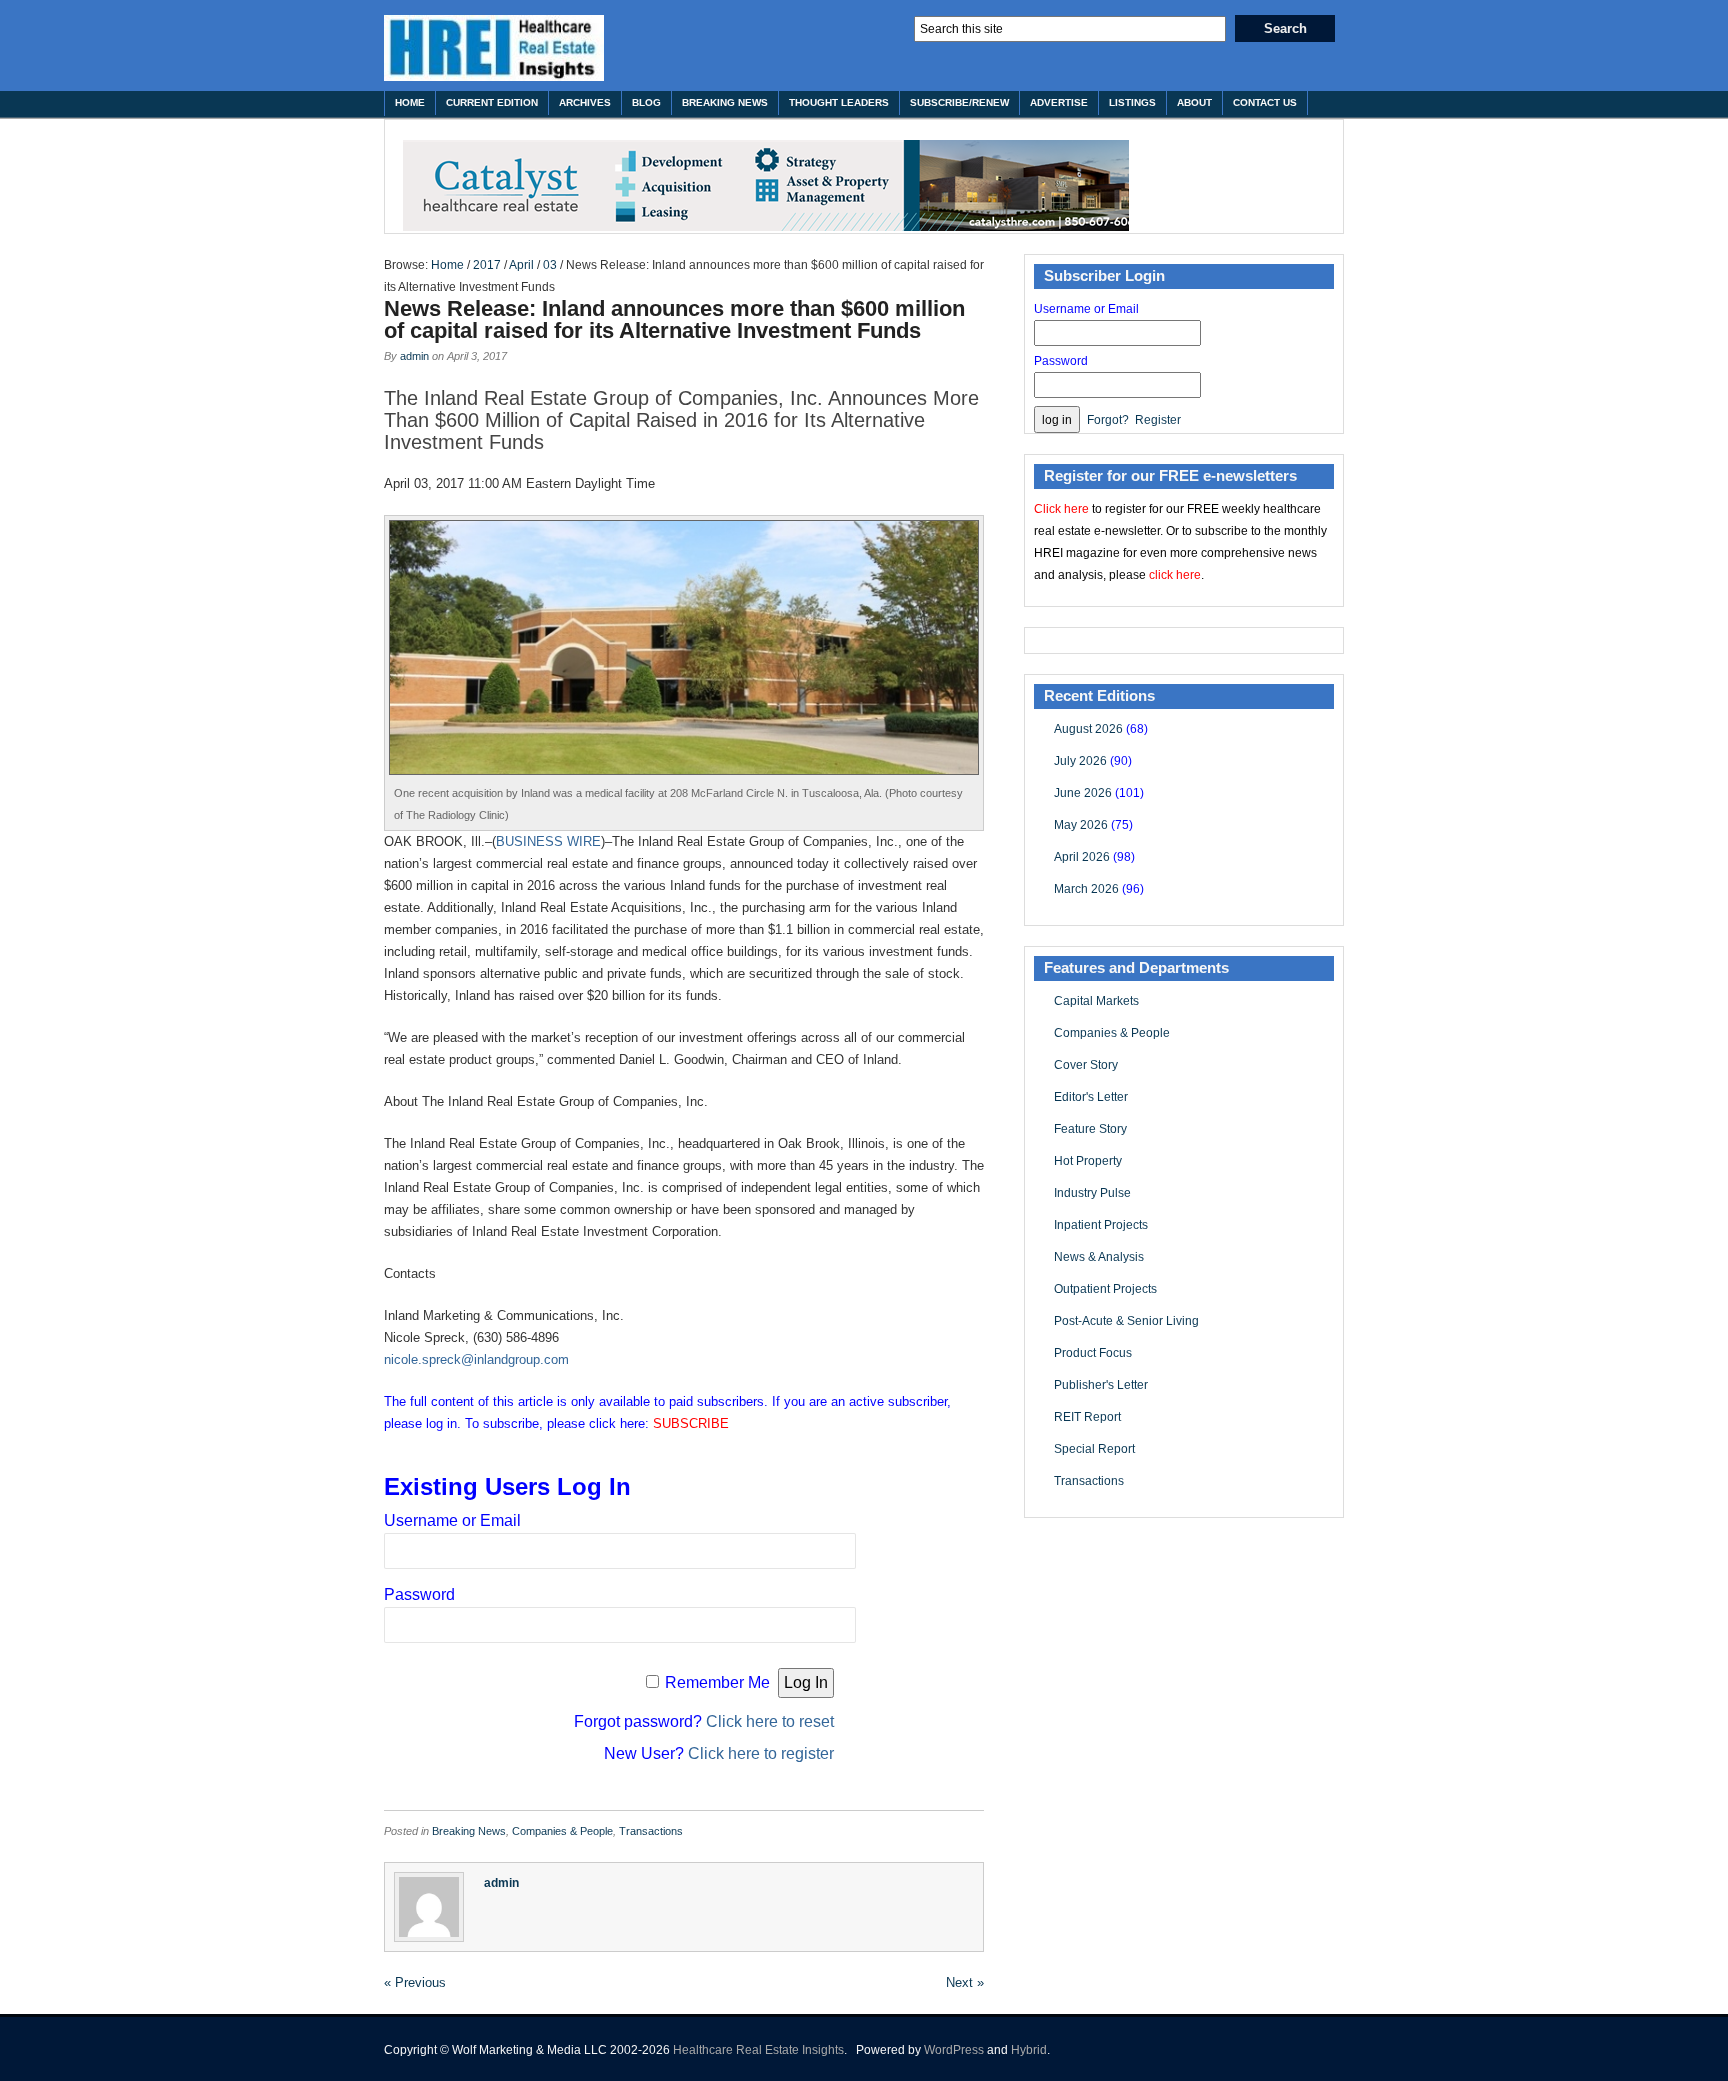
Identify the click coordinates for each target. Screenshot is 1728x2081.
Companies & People (562, 1831)
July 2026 (1080, 761)
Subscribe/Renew (959, 102)
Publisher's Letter (1101, 1385)
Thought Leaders (839, 102)
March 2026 (1086, 889)
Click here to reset (770, 1721)
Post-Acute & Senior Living (1126, 1321)
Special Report (1094, 1449)
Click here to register (761, 1753)
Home (410, 102)
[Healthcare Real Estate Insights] (494, 48)
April (521, 265)
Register (1158, 420)
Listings (1132, 102)
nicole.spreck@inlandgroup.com (476, 1359)
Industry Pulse (1092, 1193)
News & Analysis (1099, 1257)
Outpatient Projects (1105, 1289)
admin (414, 356)
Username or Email (452, 1520)
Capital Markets (1096, 1001)
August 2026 (1088, 729)
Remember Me (717, 1682)
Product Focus (1093, 1353)
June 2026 (1083, 793)
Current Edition (492, 102)
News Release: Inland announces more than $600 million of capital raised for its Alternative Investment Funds (674, 319)
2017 (487, 265)
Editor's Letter (1091, 1097)
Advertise (1059, 102)
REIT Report (1087, 1417)
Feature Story (1090, 1129)
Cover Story (1086, 1065)
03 (550, 265)
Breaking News (725, 102)
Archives (585, 102)
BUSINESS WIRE (548, 841)
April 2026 (1082, 857)
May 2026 (1081, 825)
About (1194, 102)
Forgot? (1108, 420)
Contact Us (1265, 102)
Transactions (651, 1831)
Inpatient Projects (1101, 1225)
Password (419, 1594)
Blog (646, 102)
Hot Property (1088, 1161)
